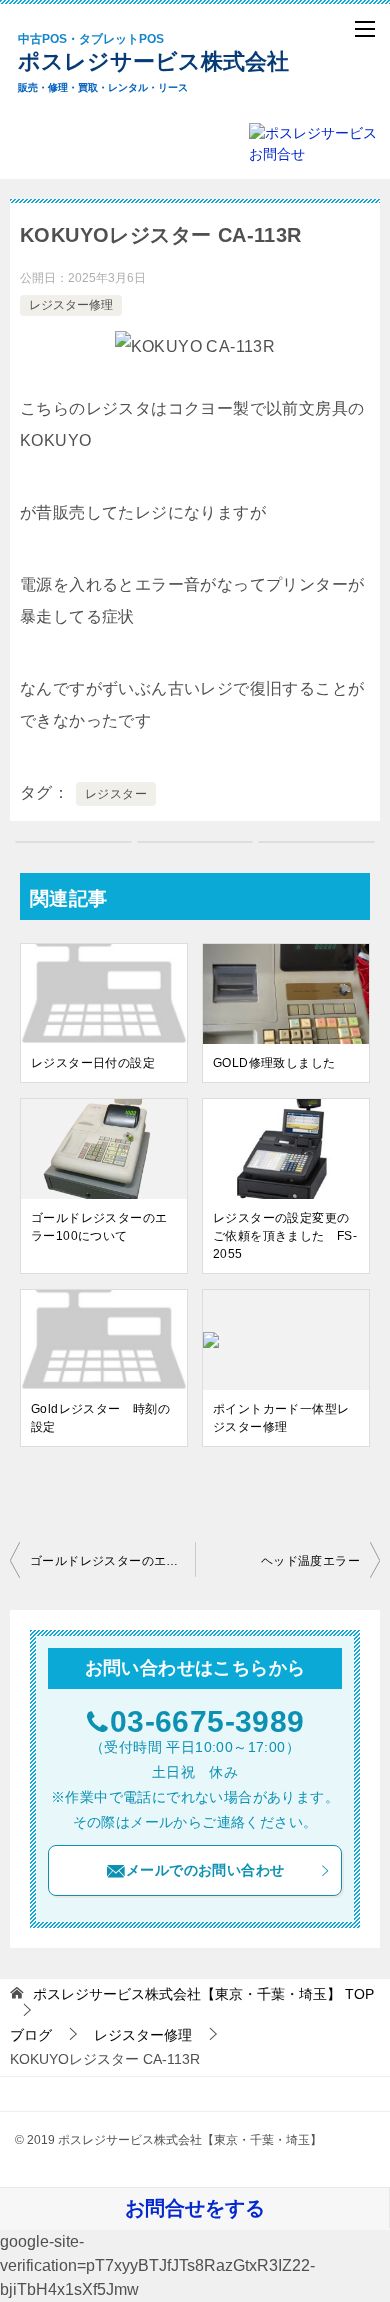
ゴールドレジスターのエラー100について (99, 1227)
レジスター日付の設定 (93, 1063)
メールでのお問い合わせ (205, 1870)
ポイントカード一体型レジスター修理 (281, 1418)
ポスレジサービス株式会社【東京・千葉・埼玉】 (170, 63)
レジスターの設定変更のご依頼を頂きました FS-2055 (285, 1236)
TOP (203, 1994)
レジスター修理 (71, 305)
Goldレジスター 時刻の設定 (100, 1418)
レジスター (116, 794)
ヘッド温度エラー (310, 1561)
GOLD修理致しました (274, 1063)
